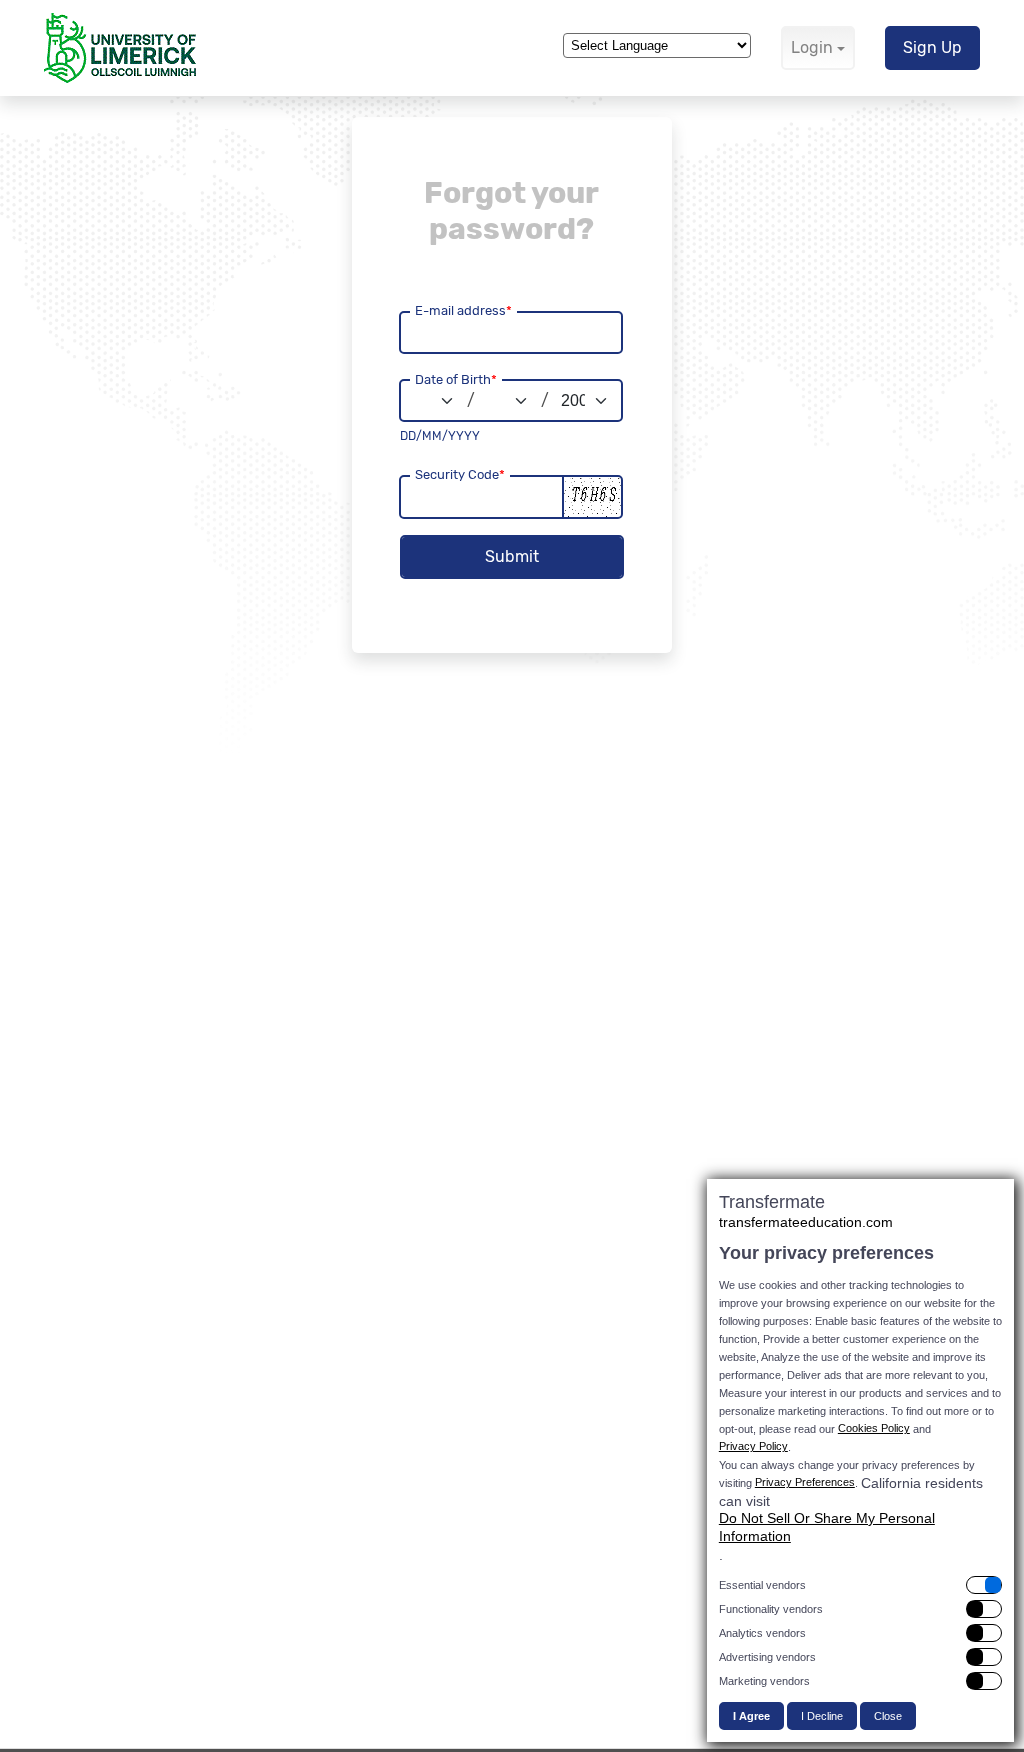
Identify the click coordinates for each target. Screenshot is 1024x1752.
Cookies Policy (874, 1428)
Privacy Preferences (805, 1482)
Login (812, 47)
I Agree (751, 1716)
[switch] (860, 1585)
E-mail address (463, 310)
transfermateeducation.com (806, 1222)
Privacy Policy (753, 1446)
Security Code (460, 474)
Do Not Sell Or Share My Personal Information (827, 1527)
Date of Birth (456, 379)
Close (888, 1716)
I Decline (822, 1716)
